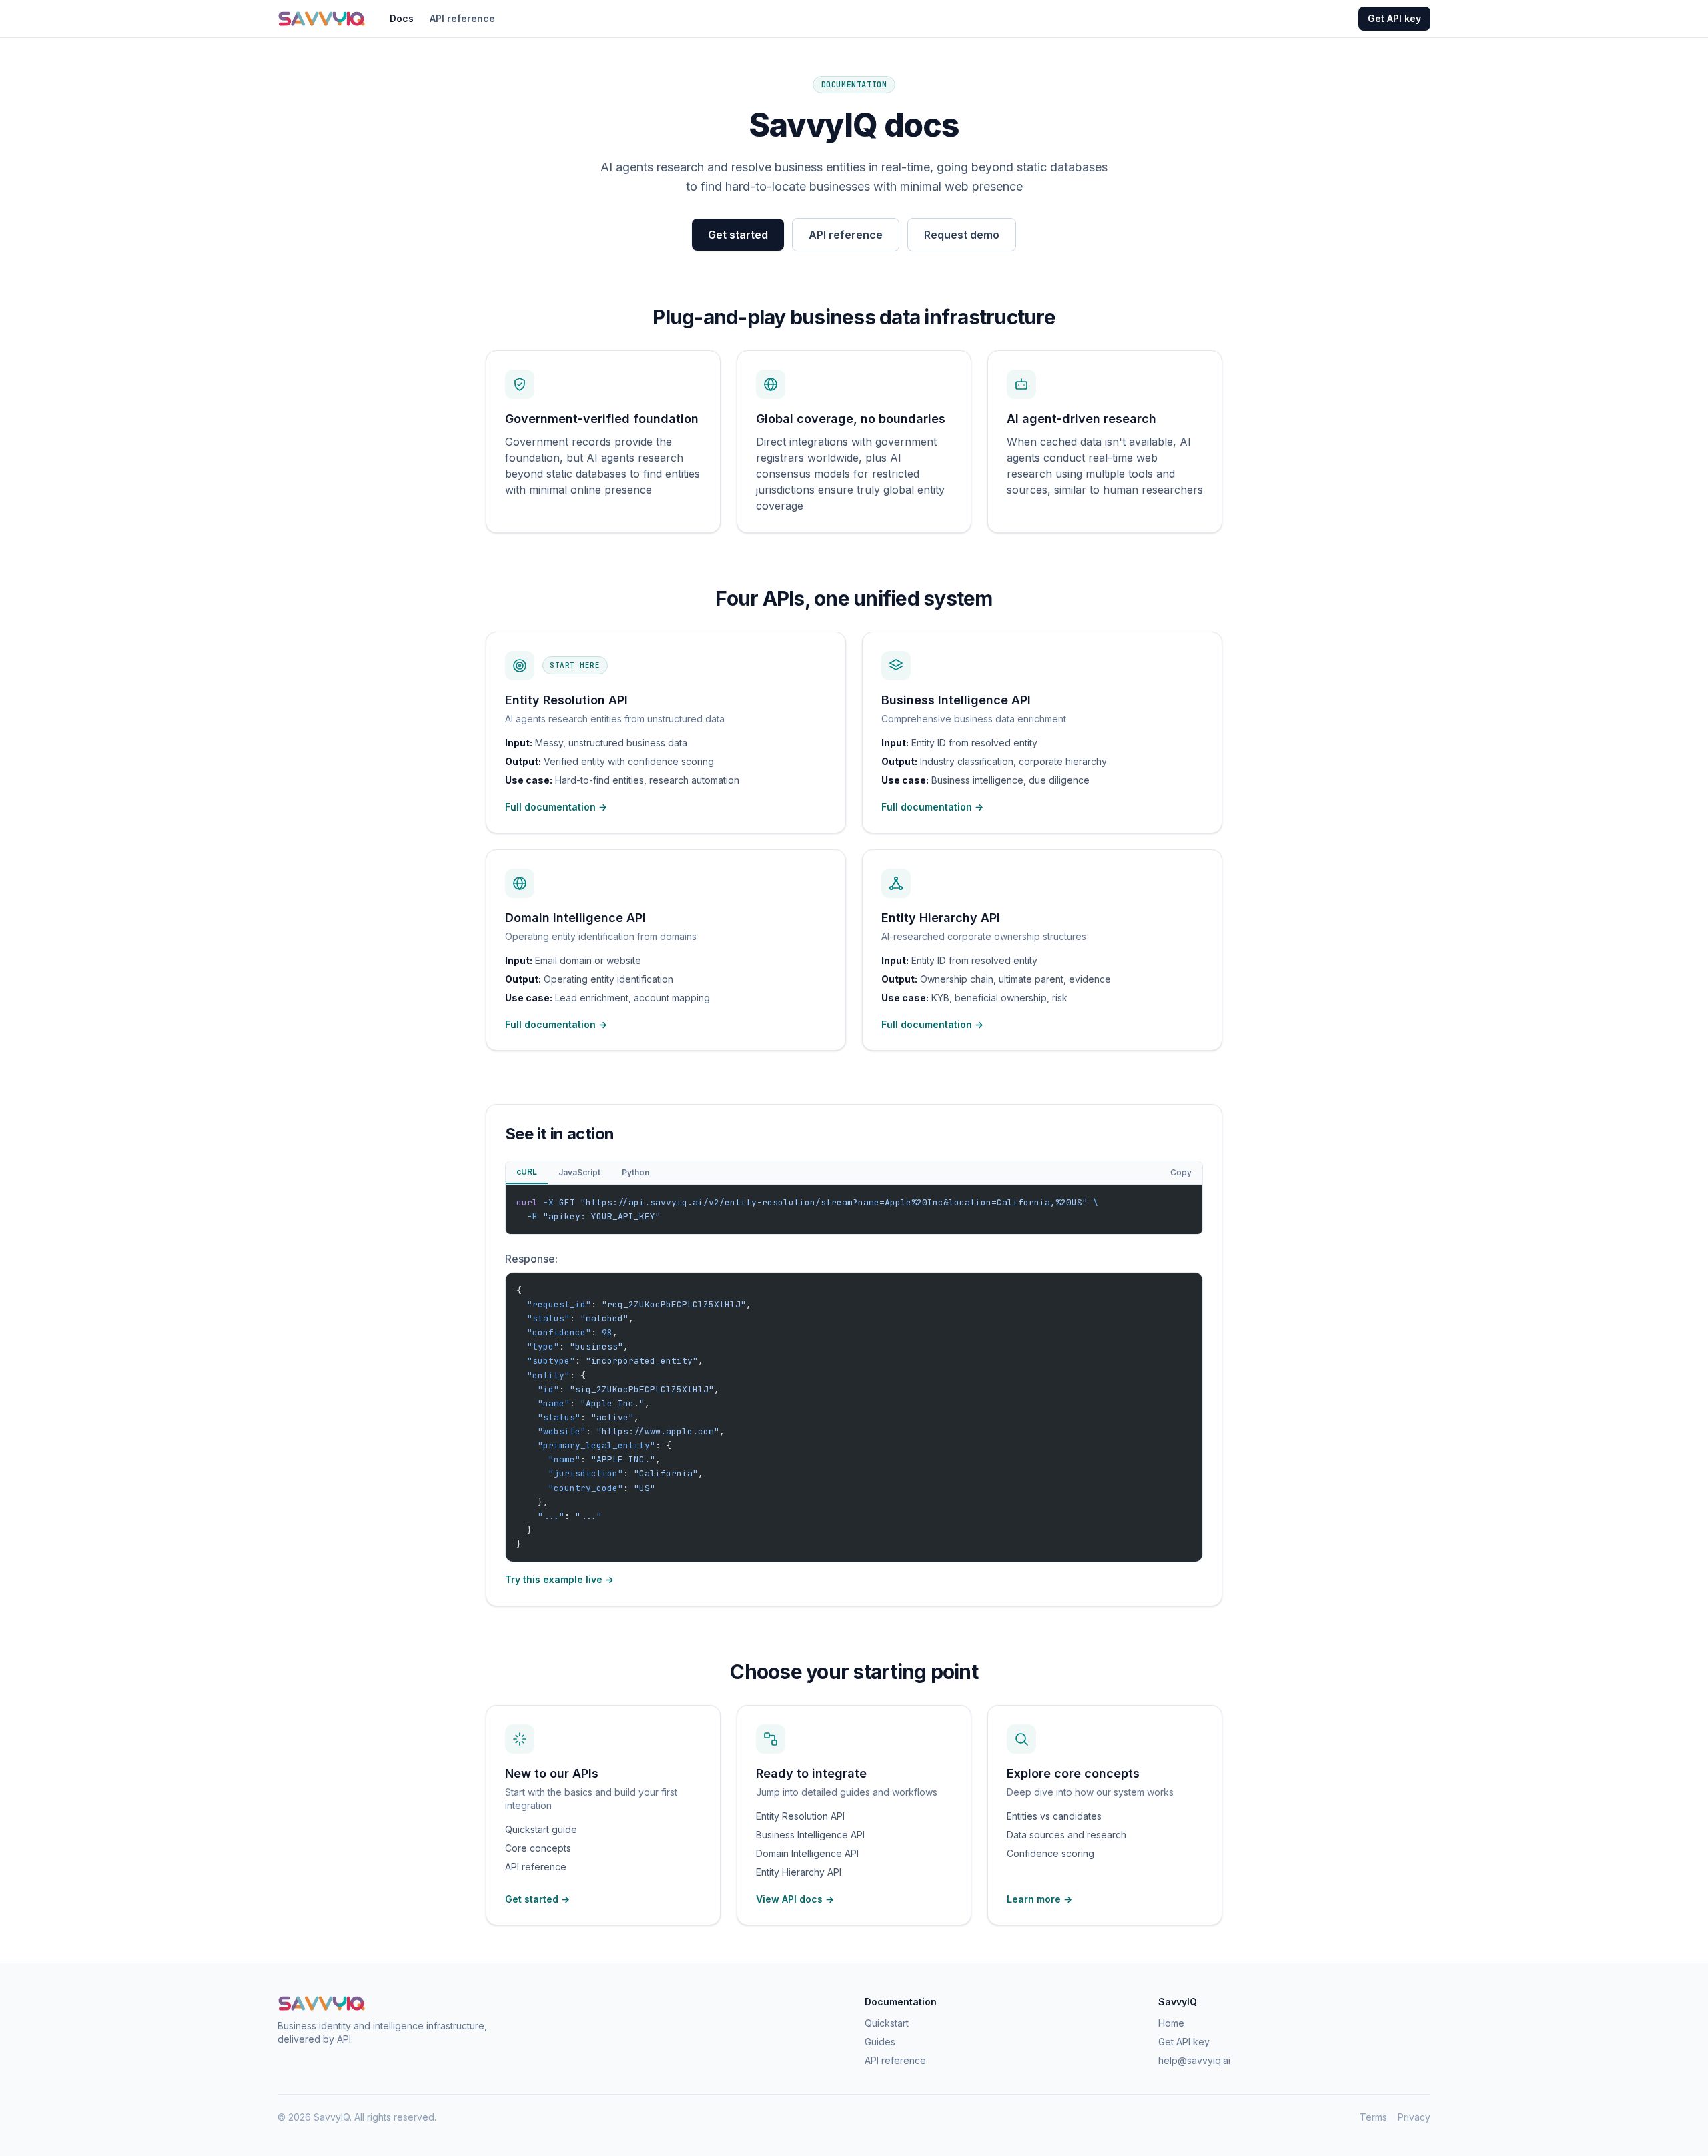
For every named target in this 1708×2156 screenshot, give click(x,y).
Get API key (1394, 18)
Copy (1181, 1172)
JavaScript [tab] (579, 1172)
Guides (880, 2042)
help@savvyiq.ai (1194, 2060)
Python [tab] (635, 1172)
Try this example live (559, 1579)
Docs (402, 18)
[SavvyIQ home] (322, 19)
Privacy (1414, 2117)
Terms (1373, 2117)
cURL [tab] (527, 1172)
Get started (738, 235)
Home (1171, 2023)
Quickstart (887, 2023)
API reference (462, 18)
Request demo (962, 235)
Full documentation (556, 807)
